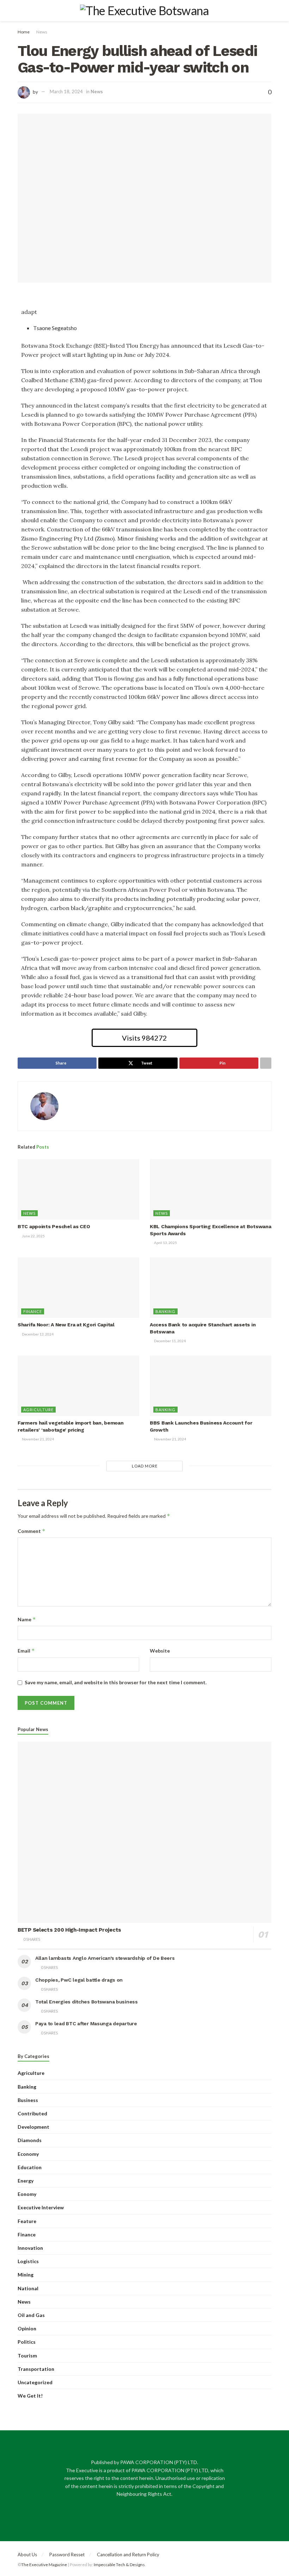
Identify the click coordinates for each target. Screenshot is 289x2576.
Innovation (30, 2248)
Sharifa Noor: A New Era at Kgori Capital (66, 1325)
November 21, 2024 (38, 1439)
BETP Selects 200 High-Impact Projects (70, 1930)
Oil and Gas (31, 2315)
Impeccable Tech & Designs (119, 2565)
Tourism (27, 2356)
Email (26, 1651)
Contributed (32, 2113)
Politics (27, 2342)
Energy (26, 2181)
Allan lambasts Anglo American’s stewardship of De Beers (105, 1958)
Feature (27, 2221)
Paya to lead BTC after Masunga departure (86, 2023)
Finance (33, 1311)
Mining (26, 2275)
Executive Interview (41, 2207)
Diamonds (30, 2140)
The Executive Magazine (44, 2565)
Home (24, 32)
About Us (27, 2555)
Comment (32, 1531)
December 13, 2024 (37, 1334)
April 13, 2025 (165, 1243)
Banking (165, 1311)
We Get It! (30, 2396)
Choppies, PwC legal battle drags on (79, 1980)
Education (30, 2167)
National (28, 2288)
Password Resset (67, 2555)
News (42, 32)
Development (33, 2127)
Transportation (36, 2369)
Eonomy (27, 2194)
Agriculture (38, 1410)
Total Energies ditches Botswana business (87, 2002)
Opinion (27, 2328)
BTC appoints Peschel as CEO (54, 1226)
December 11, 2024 (170, 1341)
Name (27, 1619)
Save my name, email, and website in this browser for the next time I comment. (116, 1682)
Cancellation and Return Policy (128, 2555)
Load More (145, 1466)
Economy (28, 2154)
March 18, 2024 (66, 91)
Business (28, 2100)
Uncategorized (35, 2382)
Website (160, 1651)
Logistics (28, 2261)
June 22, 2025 (33, 1236)
